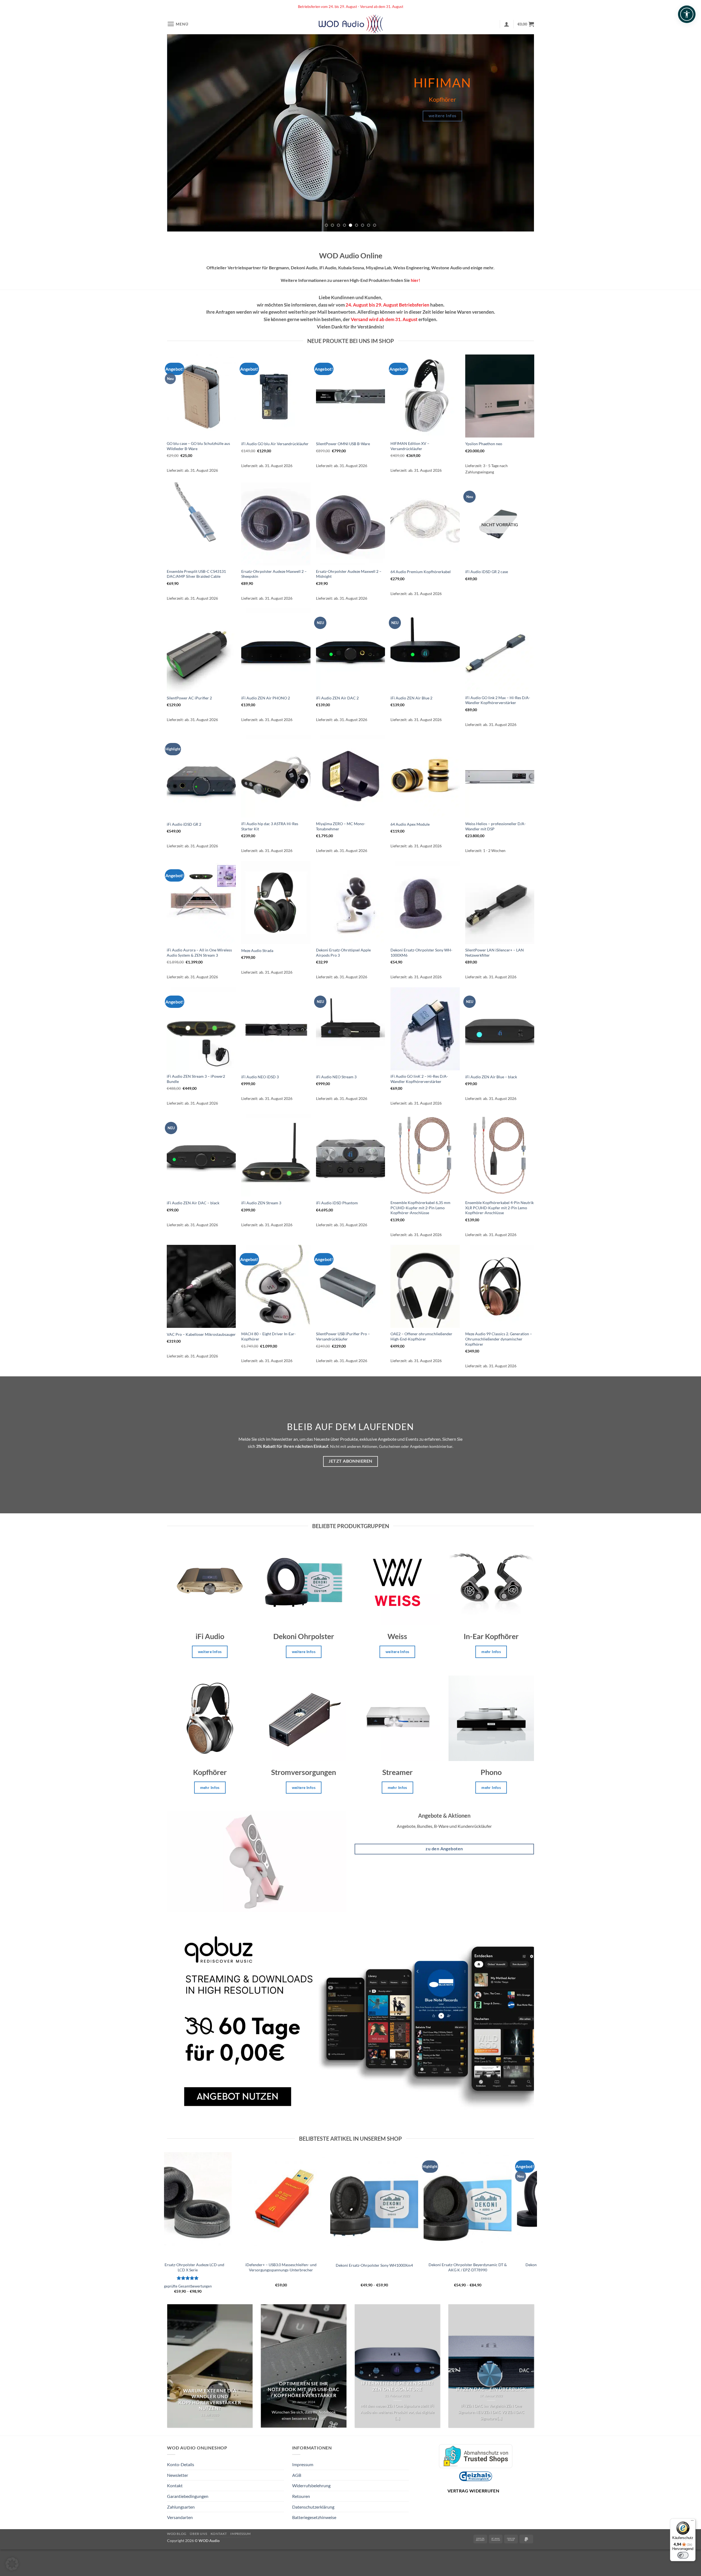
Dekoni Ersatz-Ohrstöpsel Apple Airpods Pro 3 (343, 953)
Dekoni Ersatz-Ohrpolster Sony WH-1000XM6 (421, 953)
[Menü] (692, 2522)
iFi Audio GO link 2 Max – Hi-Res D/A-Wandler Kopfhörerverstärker (498, 700)
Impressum (303, 2464)
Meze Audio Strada (257, 950)
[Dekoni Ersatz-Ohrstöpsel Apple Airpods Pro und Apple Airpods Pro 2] (233, 2205)
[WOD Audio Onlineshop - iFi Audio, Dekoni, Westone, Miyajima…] (351, 24)
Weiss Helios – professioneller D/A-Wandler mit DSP (495, 826)
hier (415, 280)
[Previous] (181, 133)
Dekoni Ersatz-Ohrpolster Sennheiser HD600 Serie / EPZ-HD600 (513, 2267)
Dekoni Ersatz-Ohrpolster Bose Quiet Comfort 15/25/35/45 (326, 2267)
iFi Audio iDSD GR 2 (184, 824)
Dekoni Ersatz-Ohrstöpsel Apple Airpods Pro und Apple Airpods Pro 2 (233, 2267)
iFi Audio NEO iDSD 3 (260, 1077)
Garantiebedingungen (188, 2496)
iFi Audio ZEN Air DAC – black (193, 1203)
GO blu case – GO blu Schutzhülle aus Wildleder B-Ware (198, 446)
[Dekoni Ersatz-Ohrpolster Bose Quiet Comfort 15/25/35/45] (326, 2205)
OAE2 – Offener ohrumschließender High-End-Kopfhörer (421, 1336)
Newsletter (178, 2475)
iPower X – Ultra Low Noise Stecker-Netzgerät (420, 2265)
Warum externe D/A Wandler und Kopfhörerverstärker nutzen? (210, 2400)
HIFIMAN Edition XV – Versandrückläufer (410, 446)
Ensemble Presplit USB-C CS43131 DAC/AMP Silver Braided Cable (196, 574)
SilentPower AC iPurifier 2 (189, 698)
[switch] (683, 2555)
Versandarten (180, 2517)
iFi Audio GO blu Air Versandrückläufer (275, 444)
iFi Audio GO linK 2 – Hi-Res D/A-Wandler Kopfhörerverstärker (419, 1079)
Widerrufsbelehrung (311, 2485)
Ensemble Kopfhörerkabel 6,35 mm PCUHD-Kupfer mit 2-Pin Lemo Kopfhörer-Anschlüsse (420, 1208)
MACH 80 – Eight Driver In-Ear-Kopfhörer (268, 1336)
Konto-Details (181, 2464)
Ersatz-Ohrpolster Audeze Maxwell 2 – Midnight (349, 574)
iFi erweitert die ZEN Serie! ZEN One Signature (397, 2386)
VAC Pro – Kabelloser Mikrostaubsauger (201, 1334)
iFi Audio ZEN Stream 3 (261, 1203)
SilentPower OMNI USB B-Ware (343, 444)
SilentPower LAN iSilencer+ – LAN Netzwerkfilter (495, 953)
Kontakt (175, 2485)
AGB (297, 2475)
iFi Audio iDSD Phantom (337, 1203)
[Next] (520, 133)
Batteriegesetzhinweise (314, 2517)
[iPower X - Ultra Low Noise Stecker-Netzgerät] (420, 2205)
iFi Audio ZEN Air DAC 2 (337, 698)
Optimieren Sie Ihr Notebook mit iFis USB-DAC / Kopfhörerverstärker (304, 2390)
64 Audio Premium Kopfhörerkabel (421, 572)
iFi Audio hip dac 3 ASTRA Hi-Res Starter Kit (270, 826)
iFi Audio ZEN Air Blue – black (491, 1077)
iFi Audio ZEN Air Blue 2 (411, 698)
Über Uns (198, 2534)
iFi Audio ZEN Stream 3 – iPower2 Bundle (196, 1079)
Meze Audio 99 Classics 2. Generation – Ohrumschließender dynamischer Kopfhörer (499, 1339)
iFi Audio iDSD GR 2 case (487, 572)
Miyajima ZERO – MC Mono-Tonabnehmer (341, 826)
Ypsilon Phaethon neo (484, 444)
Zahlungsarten (181, 2507)
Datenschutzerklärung (313, 2507)
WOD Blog (177, 2534)
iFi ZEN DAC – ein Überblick (491, 2389)
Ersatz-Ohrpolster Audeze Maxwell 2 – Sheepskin (274, 574)
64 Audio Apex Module (410, 824)
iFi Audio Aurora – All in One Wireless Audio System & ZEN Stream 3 (199, 953)
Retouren (301, 2496)
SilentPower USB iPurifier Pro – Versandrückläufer (343, 1336)
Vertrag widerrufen (473, 2491)
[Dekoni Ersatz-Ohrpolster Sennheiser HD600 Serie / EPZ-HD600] (513, 2205)
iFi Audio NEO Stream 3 (336, 1077)
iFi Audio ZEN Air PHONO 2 (266, 698)
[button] (178, 24)
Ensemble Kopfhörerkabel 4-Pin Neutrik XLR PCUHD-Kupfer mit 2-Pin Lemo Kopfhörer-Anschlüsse (499, 1208)
